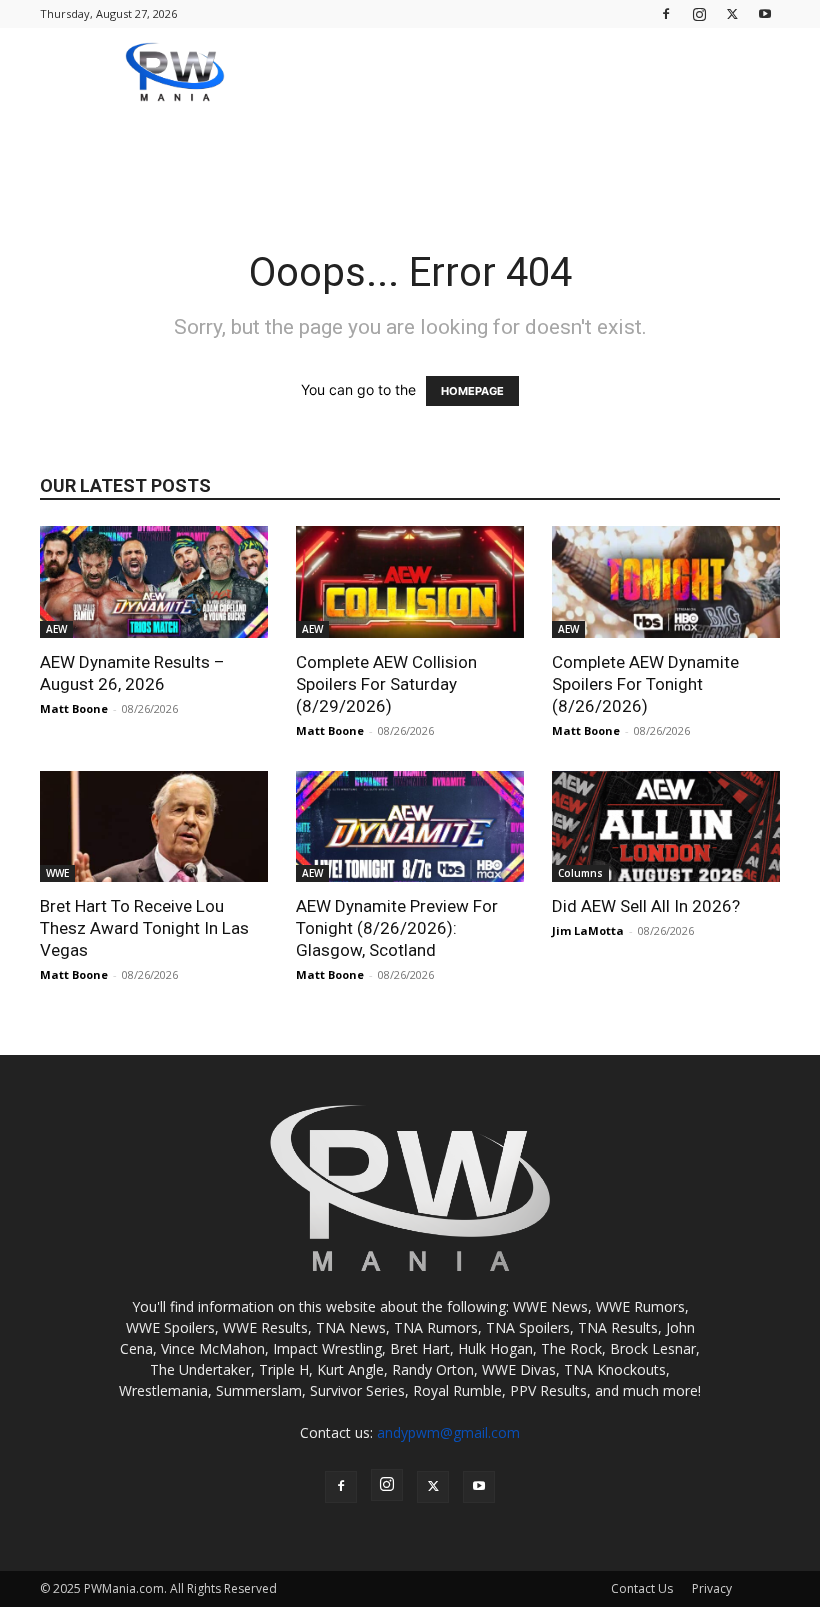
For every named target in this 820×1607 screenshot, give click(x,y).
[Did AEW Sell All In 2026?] (666, 827)
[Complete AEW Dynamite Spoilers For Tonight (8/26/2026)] (666, 582)
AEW (56, 629)
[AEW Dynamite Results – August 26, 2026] (154, 582)
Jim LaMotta (588, 930)
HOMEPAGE (472, 391)
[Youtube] (765, 13)
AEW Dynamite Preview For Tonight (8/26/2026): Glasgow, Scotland (397, 928)
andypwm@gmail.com (448, 1432)
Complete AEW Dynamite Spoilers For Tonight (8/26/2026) (645, 684)
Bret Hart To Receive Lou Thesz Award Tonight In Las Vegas (144, 928)
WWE (57, 873)
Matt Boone (74, 708)
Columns (580, 873)
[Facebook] (666, 13)
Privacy (712, 1588)
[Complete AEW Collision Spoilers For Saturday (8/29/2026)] (410, 582)
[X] (732, 13)
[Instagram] (699, 13)
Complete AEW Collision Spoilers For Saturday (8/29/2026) (386, 684)
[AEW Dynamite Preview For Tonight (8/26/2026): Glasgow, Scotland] (410, 827)
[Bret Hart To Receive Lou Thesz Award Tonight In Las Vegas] (154, 827)
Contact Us (642, 1588)
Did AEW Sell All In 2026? (646, 906)
